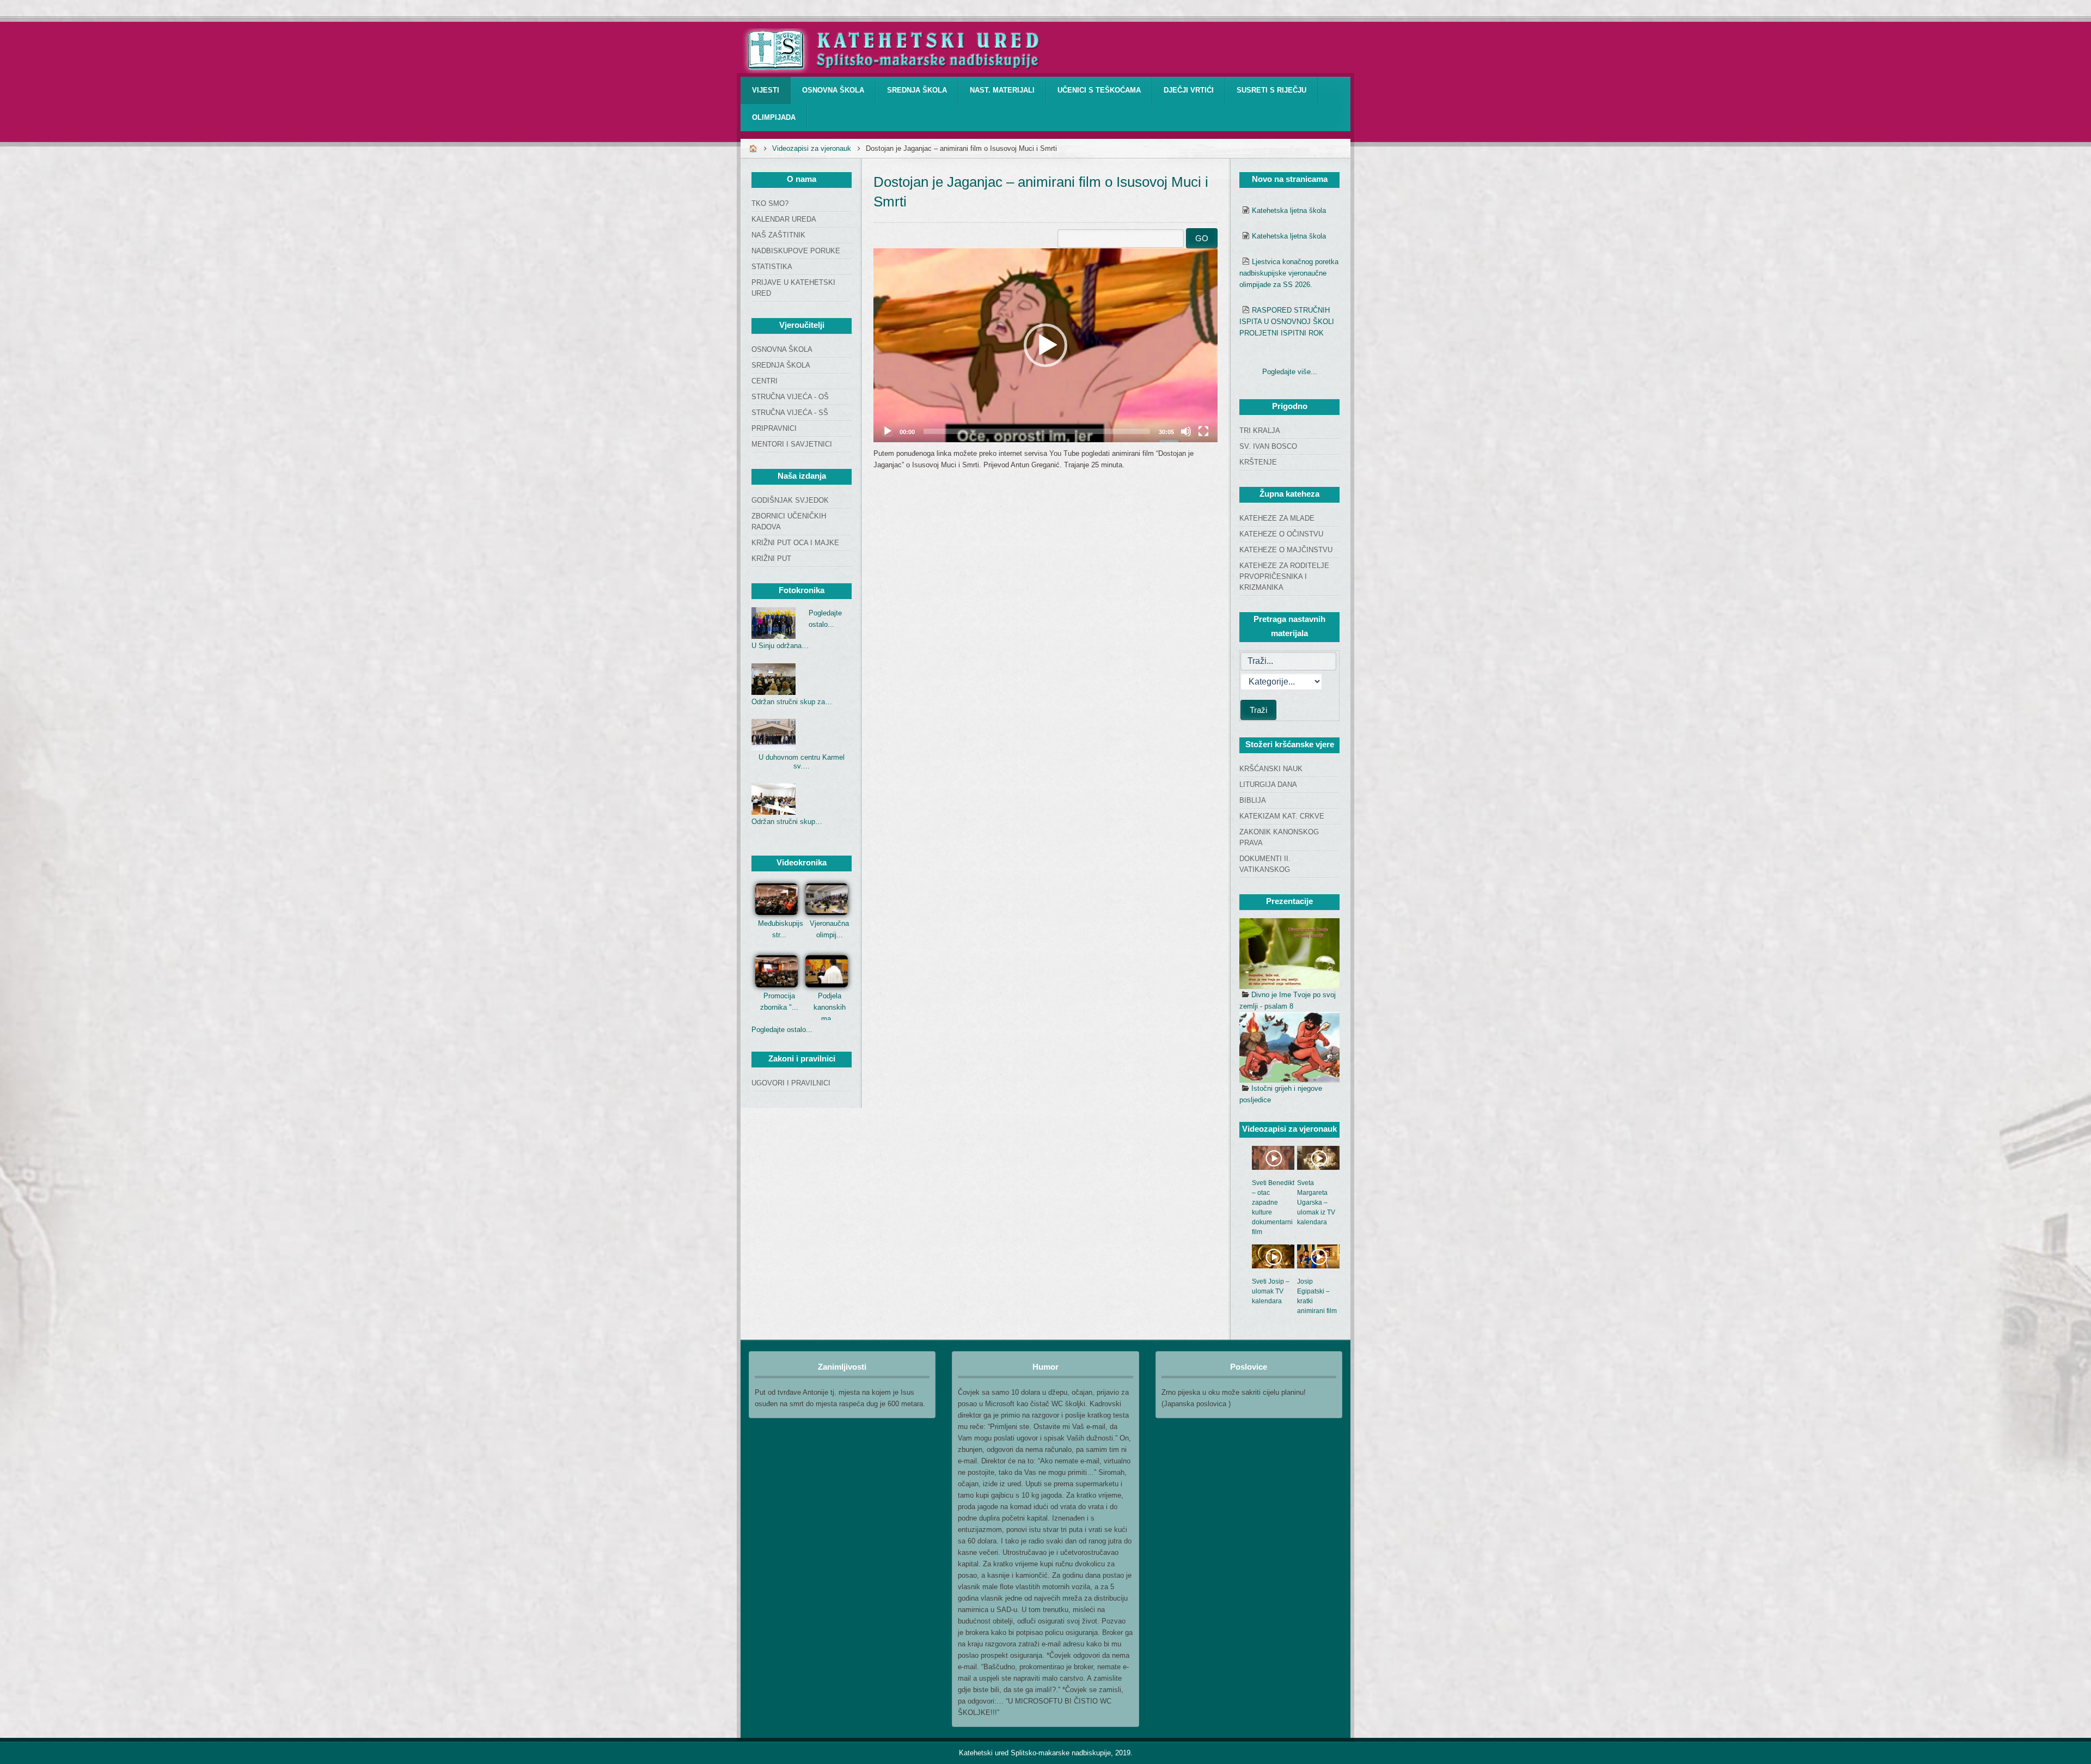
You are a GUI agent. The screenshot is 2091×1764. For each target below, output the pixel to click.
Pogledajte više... (1290, 372)
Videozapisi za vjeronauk (812, 148)
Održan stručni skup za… (792, 702)
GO (1202, 238)
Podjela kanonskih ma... (830, 1007)
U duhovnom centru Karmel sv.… (802, 762)
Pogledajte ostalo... (782, 1030)
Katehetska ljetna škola (1289, 210)
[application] (1045, 345)
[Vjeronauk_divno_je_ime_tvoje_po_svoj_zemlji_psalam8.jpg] (1289, 954)
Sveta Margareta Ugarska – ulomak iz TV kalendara (1316, 1203)
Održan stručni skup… (787, 822)
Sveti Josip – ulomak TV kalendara (1271, 1291)
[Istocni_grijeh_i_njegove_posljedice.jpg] (1289, 1047)
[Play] (888, 431)
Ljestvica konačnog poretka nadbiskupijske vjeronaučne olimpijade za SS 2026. (1289, 273)
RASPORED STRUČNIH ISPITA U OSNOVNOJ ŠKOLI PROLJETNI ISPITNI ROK (1287, 322)
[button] (1045, 345)
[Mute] (1186, 431)
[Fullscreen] (1203, 431)
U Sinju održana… (780, 646)
